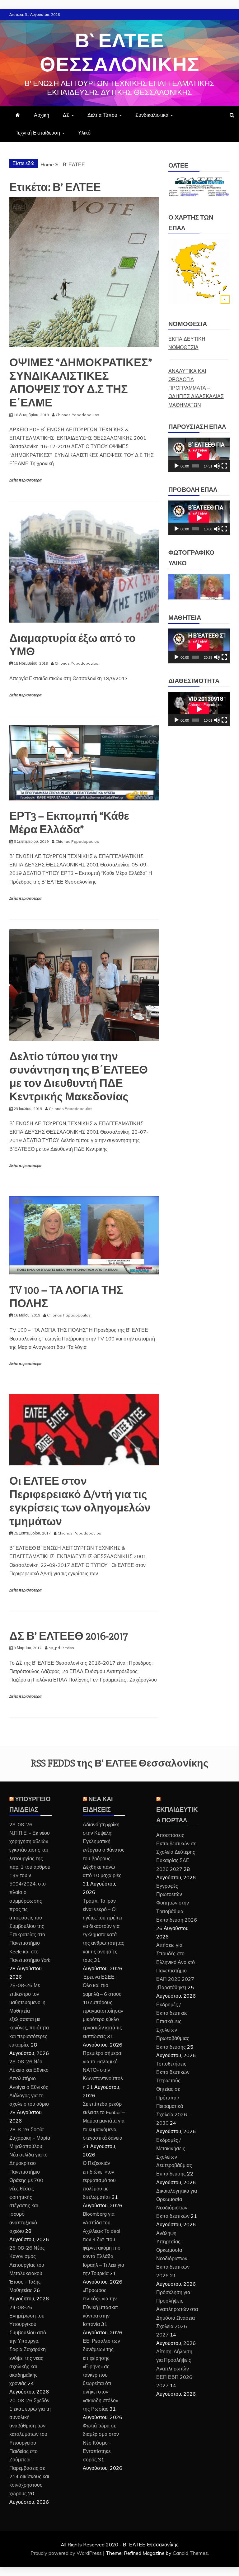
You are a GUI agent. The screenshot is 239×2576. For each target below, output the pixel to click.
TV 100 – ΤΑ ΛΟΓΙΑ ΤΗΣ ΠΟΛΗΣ (66, 1297)
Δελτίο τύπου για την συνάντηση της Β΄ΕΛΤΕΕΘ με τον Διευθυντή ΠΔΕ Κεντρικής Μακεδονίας (79, 1077)
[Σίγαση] (217, 466)
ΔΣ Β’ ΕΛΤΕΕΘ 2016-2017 (69, 1636)
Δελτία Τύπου (102, 115)
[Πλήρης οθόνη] (224, 466)
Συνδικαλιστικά (152, 115)
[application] (199, 455)
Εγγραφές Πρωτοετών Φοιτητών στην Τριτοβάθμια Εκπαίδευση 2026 (177, 1903)
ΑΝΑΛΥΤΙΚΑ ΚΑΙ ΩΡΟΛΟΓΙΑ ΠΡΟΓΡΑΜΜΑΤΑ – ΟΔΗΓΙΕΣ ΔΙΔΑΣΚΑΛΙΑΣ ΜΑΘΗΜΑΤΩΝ (196, 388)
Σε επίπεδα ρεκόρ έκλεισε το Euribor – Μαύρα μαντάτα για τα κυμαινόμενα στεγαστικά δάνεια (104, 2121)
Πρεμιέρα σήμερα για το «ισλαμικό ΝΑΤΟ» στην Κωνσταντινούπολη (103, 2070)
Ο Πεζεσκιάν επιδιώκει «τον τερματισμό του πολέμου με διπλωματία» (99, 2180)
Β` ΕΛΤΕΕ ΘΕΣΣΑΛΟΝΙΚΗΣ (119, 53)
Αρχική (42, 115)
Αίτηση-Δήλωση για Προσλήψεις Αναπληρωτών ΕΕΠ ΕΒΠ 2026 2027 (174, 2368)
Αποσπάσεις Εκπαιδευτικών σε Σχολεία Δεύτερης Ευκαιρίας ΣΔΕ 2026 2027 (176, 1852)
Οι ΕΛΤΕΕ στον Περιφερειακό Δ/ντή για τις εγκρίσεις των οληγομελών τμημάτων (80, 1501)
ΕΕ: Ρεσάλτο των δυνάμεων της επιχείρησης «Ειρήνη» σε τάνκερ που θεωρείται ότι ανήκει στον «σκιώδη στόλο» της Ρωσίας (101, 2375)
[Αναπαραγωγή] (176, 466)
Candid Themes (190, 2553)
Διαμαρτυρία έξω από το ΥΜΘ (73, 645)
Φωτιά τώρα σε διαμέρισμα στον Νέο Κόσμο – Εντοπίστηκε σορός (101, 2443)
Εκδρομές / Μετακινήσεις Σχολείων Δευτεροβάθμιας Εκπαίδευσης (174, 2157)
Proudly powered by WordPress (67, 2553)
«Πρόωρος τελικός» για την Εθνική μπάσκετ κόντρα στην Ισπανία (100, 2307)
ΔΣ (66, 115)
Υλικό (84, 133)
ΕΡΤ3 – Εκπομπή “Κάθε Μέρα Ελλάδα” (69, 823)
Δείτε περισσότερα (25, 480)
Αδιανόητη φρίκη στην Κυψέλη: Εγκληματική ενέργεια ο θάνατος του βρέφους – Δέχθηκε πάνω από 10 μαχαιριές (104, 1850)
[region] (199, 587)
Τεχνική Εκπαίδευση (38, 133)
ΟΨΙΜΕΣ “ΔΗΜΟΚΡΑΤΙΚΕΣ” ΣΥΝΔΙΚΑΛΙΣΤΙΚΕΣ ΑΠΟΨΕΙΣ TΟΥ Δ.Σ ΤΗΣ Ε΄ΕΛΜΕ (81, 383)
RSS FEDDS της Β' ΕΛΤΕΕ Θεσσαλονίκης (120, 1763)
